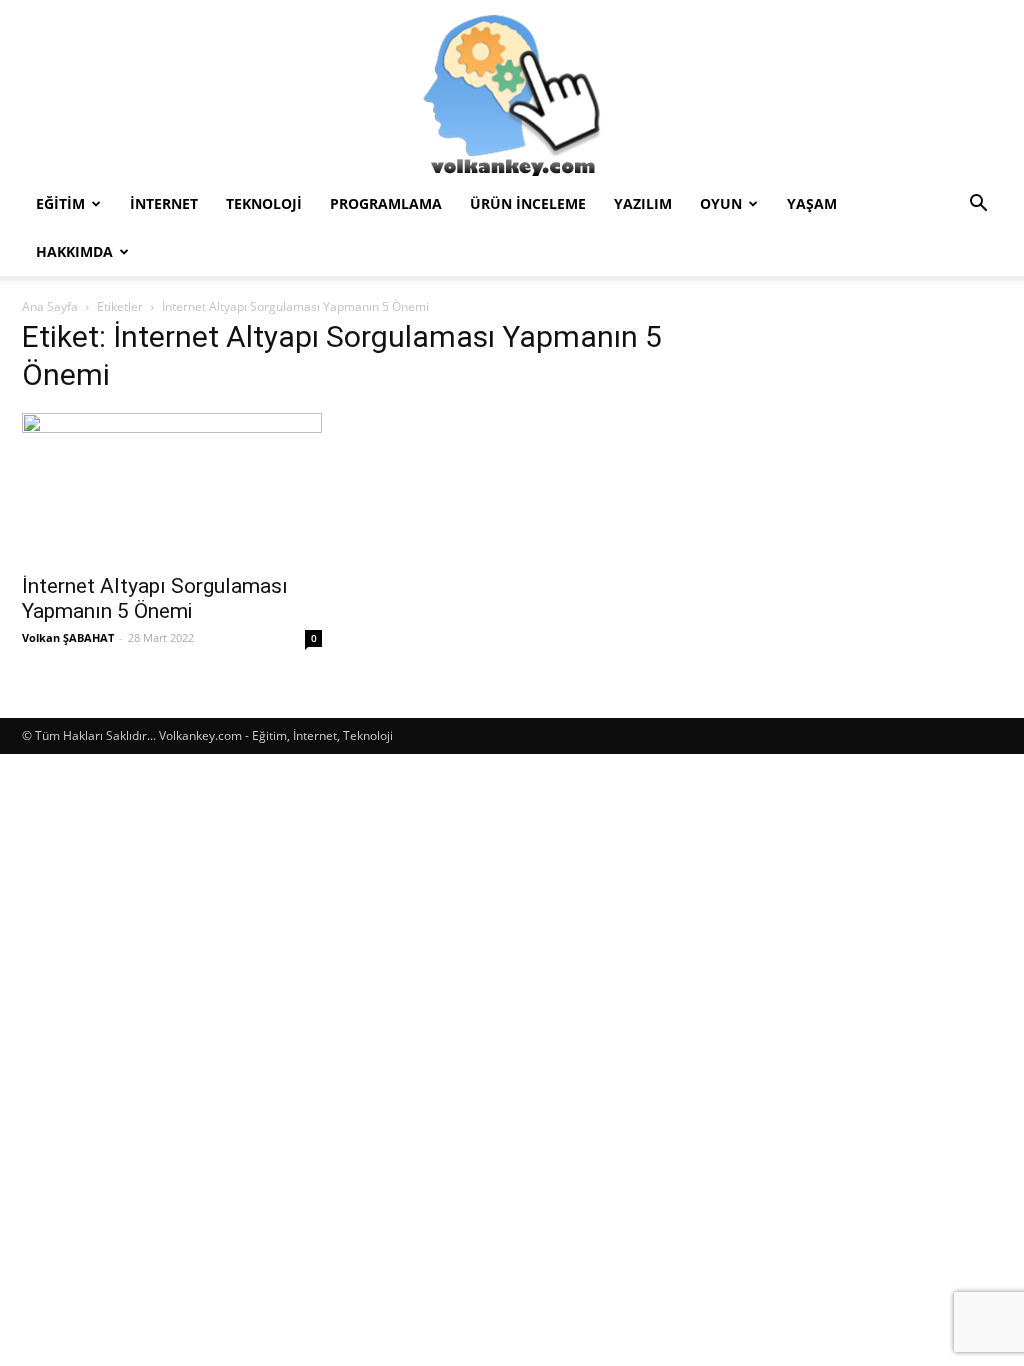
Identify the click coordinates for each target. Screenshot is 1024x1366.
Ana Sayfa (50, 306)
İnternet (164, 203)
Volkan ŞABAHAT (68, 637)
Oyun (721, 203)
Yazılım (643, 203)
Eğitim (60, 203)
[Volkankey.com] (512, 90)
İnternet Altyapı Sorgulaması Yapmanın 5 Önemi (155, 598)
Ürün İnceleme (528, 203)
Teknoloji (264, 203)
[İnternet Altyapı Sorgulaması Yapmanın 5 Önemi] (172, 487)
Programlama (386, 203)
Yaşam (812, 203)
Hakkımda (74, 251)
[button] (978, 205)
